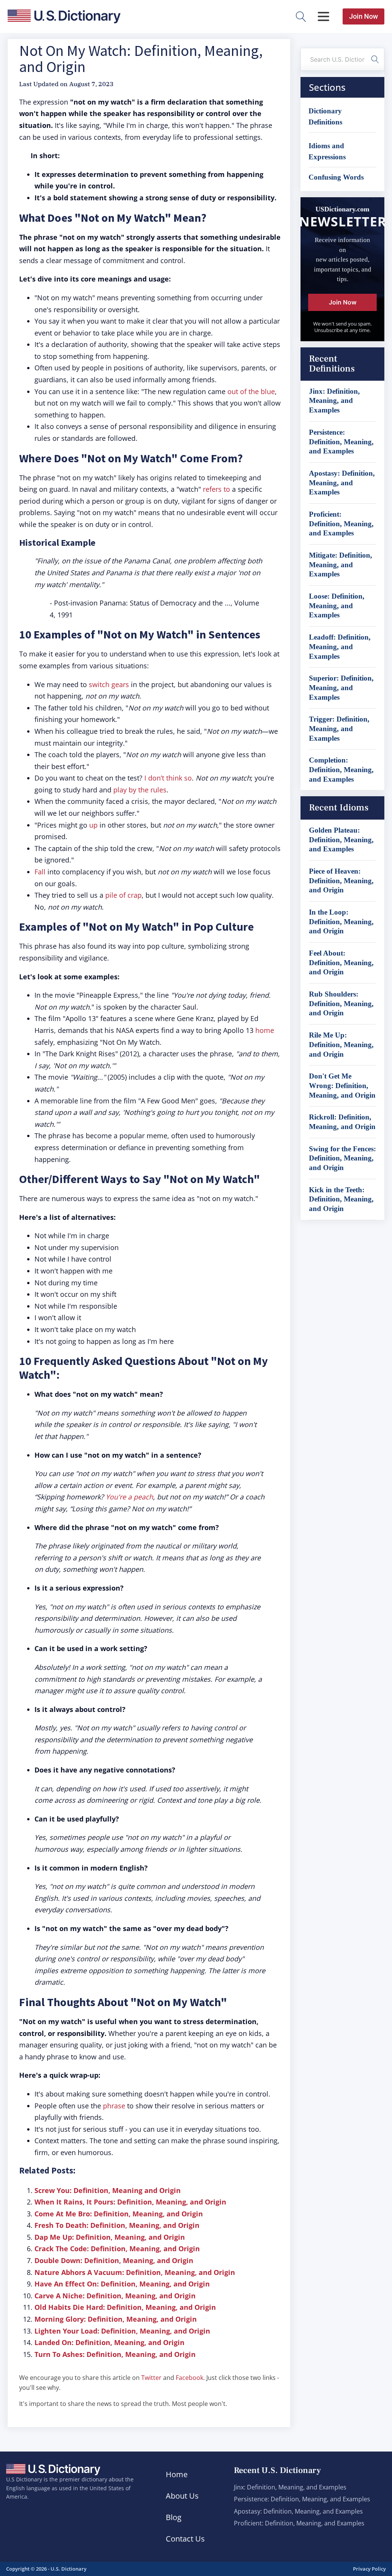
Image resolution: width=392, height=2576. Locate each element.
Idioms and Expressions (327, 151)
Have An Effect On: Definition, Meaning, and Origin (122, 2284)
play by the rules (140, 790)
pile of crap (123, 895)
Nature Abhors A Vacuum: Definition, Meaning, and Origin (135, 2272)
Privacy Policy (369, 2569)
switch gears (109, 684)
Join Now (363, 16)
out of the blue (251, 391)
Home (177, 2474)
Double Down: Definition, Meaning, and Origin (114, 2260)
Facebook (189, 2378)
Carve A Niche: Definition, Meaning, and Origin (115, 2296)
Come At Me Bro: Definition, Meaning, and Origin (119, 2214)
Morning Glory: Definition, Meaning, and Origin (116, 2319)
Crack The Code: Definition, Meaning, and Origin (117, 2249)
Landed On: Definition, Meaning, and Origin (109, 2342)
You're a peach (129, 1497)
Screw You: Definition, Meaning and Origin (108, 2190)
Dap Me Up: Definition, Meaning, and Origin (110, 2237)
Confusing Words (336, 177)
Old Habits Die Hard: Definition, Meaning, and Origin (125, 2307)
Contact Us (185, 2539)
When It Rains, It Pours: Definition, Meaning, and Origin (130, 2202)
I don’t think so (168, 778)
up (93, 825)
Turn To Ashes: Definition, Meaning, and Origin (115, 2354)
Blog (174, 2517)
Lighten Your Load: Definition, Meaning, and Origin (122, 2331)
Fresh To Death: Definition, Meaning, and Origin (117, 2225)
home (265, 1030)
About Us (182, 2496)
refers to (216, 489)
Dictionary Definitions (325, 116)
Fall (40, 872)
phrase (114, 2106)
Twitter (151, 2378)
